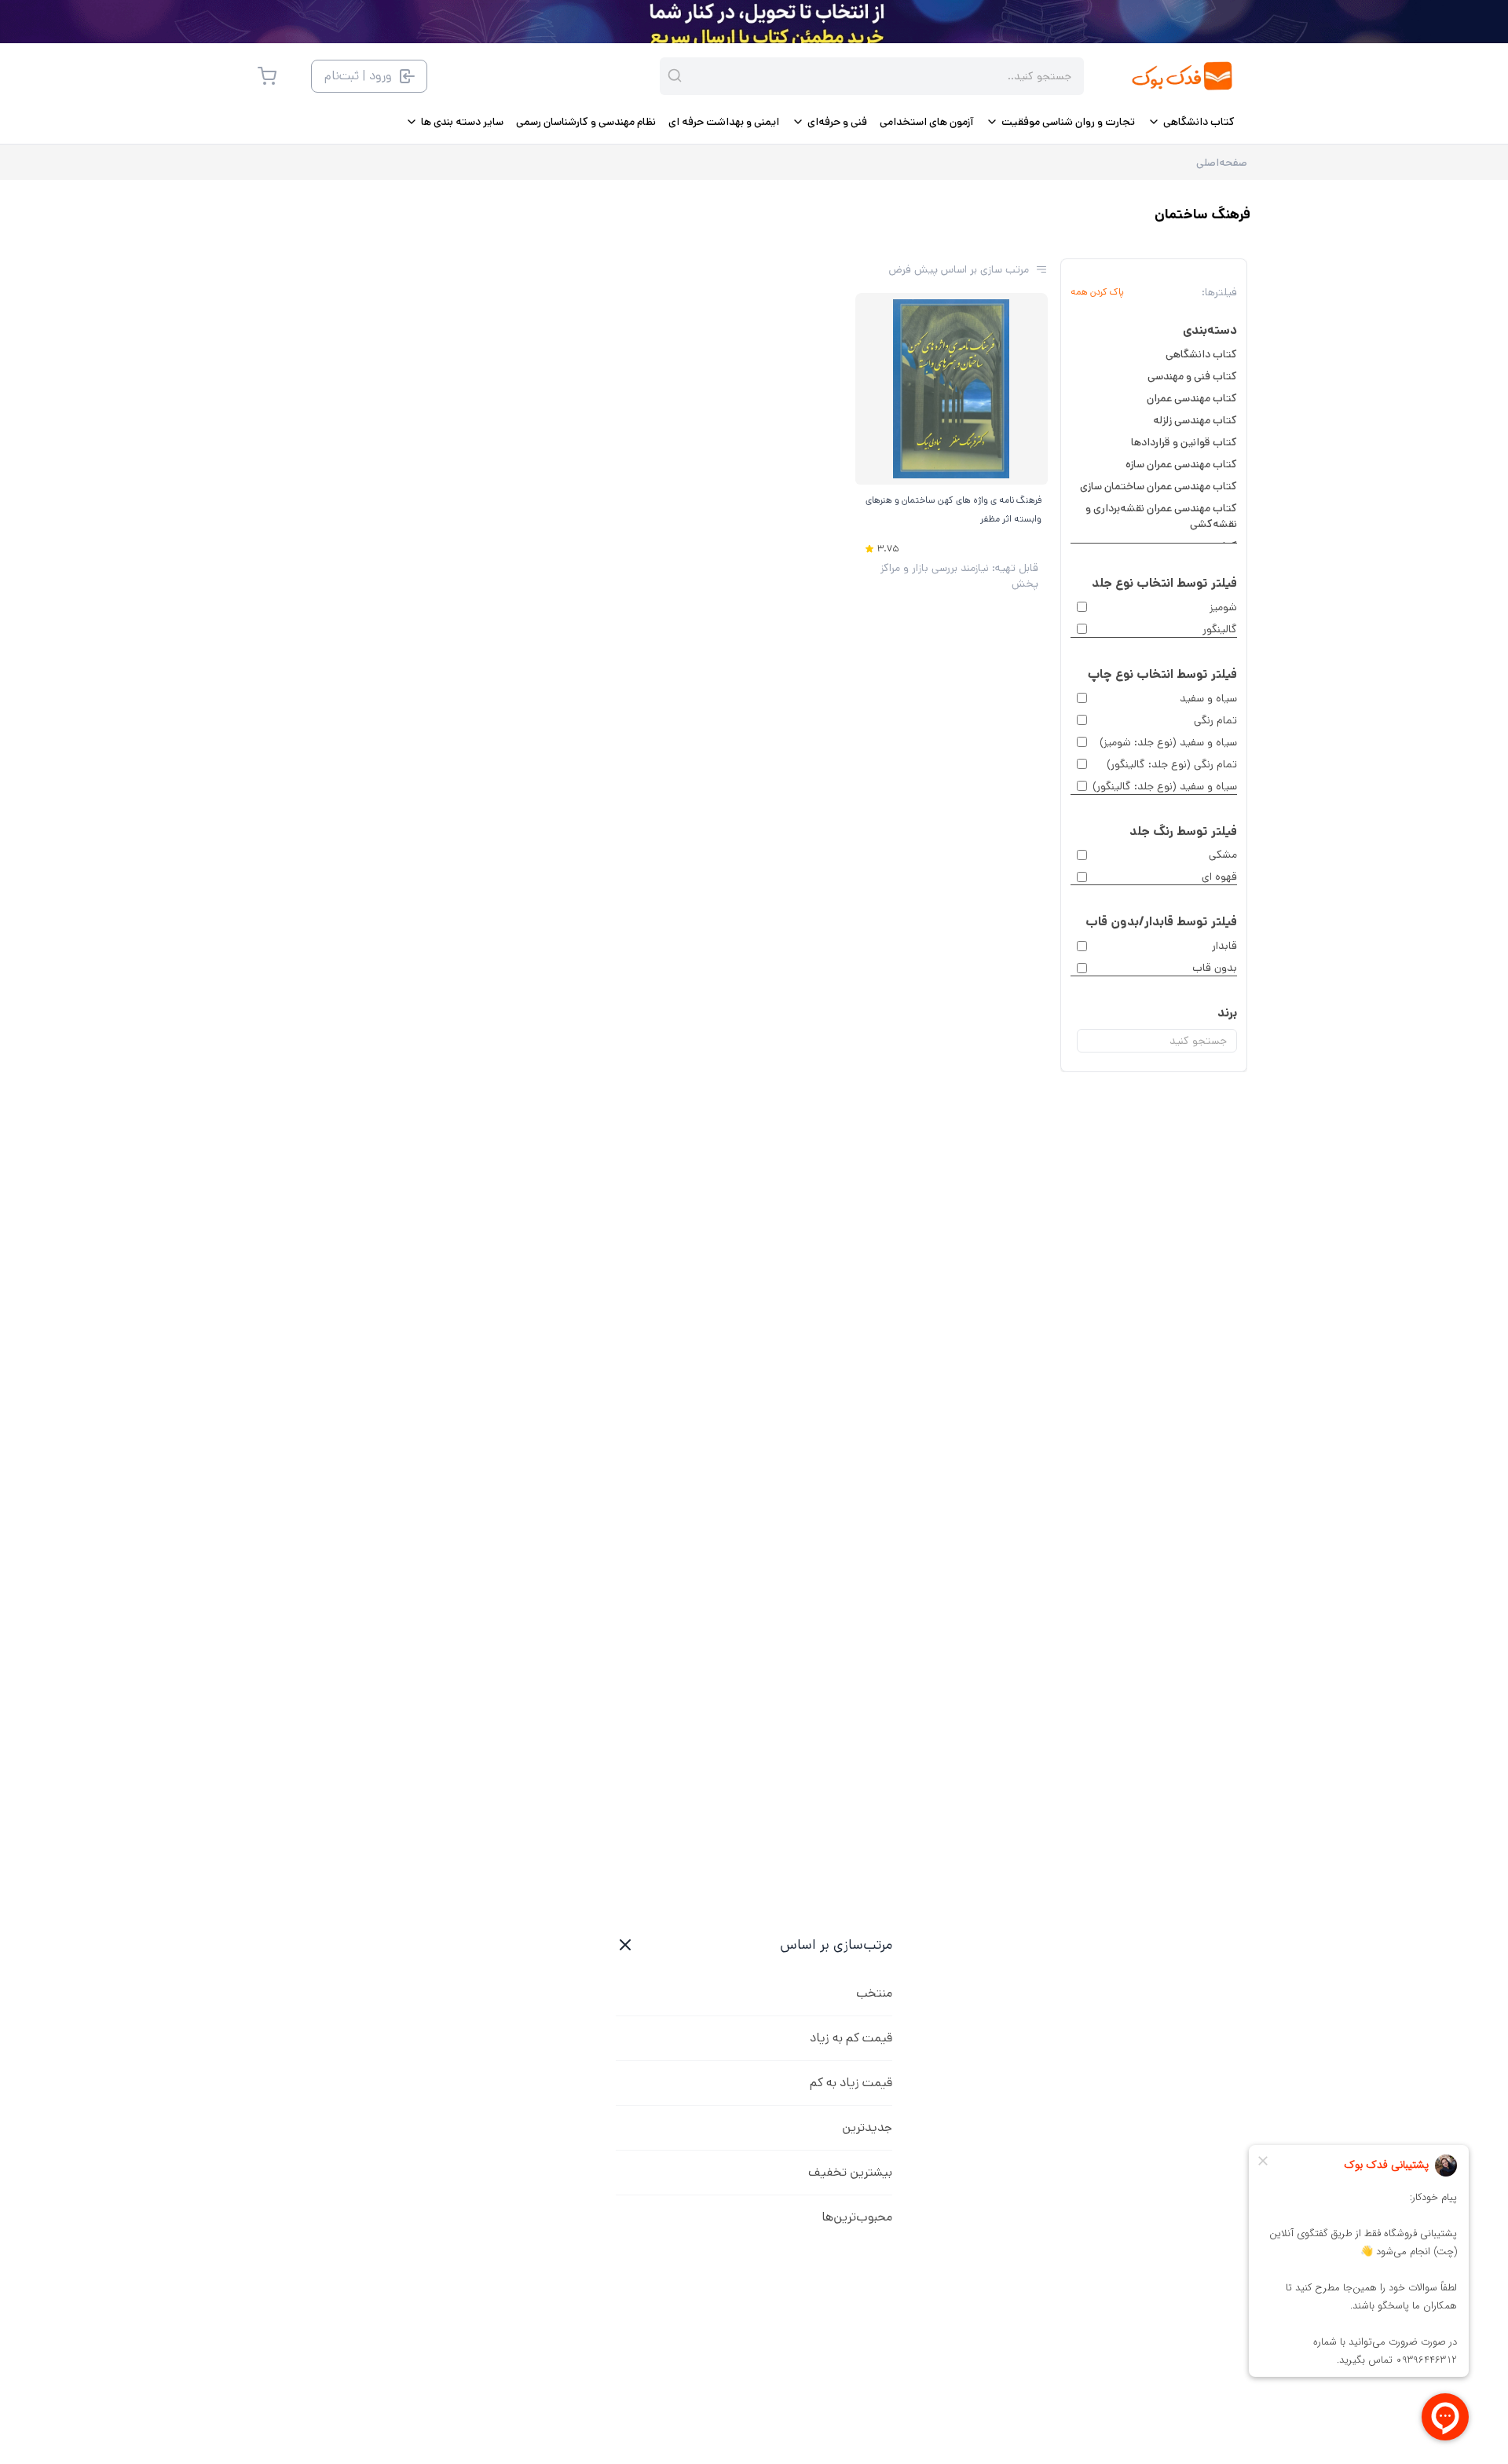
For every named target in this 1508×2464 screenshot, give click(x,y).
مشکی (1223, 855)
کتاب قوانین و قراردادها (1184, 442)
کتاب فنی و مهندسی (1192, 376)
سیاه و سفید (1208, 698)
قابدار (1224, 946)
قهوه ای (1219, 877)
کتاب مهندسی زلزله (1195, 420)
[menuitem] (1191, 122)
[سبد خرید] (267, 76)
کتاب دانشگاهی (1201, 354)
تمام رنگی (1215, 720)
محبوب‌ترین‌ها (857, 2217)
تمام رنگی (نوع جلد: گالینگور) (1172, 764)
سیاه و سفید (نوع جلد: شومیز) (1168, 742)
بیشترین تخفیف (850, 2172)
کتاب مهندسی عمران (1192, 398)
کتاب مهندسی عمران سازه (1181, 464)
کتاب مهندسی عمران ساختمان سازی (1158, 486)
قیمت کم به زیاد (851, 2038)
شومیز (1223, 607)
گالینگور (1220, 629)
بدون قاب (1215, 968)
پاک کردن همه (1097, 292)
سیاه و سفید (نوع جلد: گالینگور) (1165, 786)
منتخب (874, 1993)
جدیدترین (867, 2127)
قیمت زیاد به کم (851, 2083)
